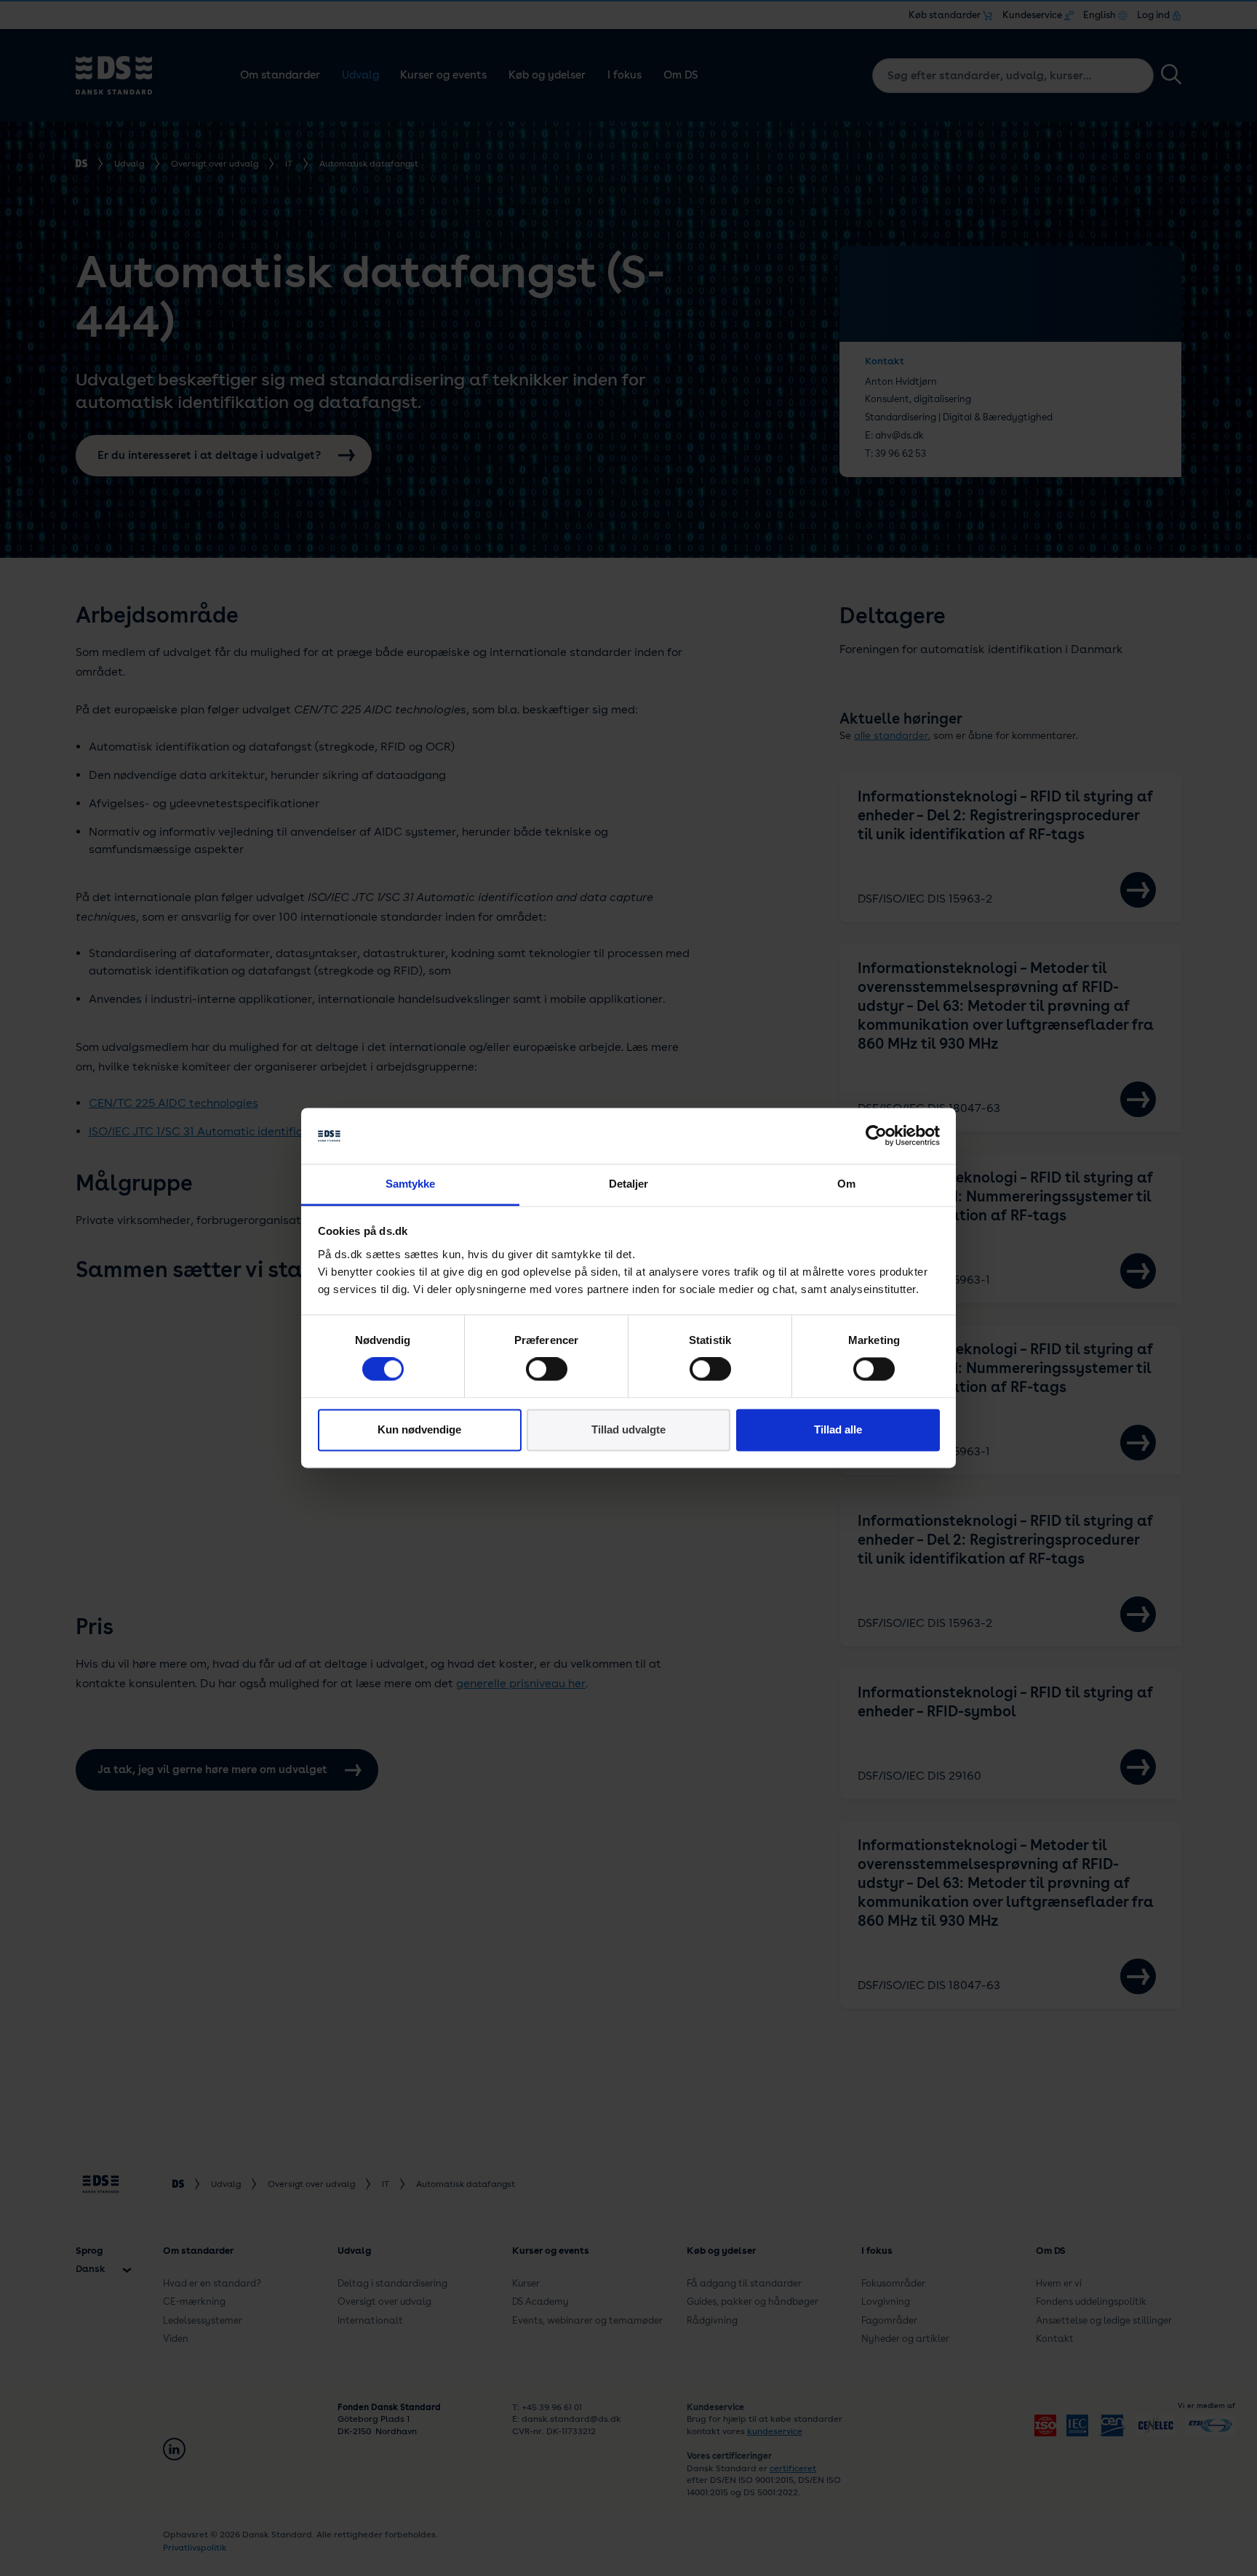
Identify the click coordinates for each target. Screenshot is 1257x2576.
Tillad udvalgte (628, 1429)
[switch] (547, 1369)
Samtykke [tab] (411, 1184)
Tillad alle (838, 1429)
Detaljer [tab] (629, 1184)
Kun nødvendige (419, 1429)
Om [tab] (846, 1184)
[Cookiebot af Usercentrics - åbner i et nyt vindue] (876, 1136)
